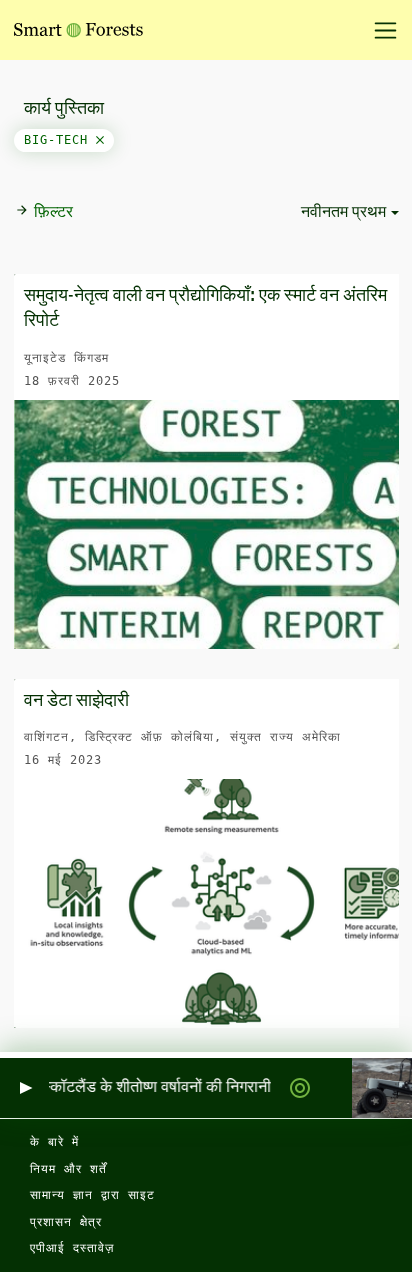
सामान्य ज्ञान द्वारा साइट (92, 1195)
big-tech (60, 140)
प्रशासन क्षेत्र (66, 1222)
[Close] (100, 140)
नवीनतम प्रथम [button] (343, 213)
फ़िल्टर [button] (53, 213)
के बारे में (54, 1142)
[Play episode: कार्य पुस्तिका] (24, 1088)
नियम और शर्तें (68, 1169)
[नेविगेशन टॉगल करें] (378, 30)
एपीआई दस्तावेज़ (72, 1248)
